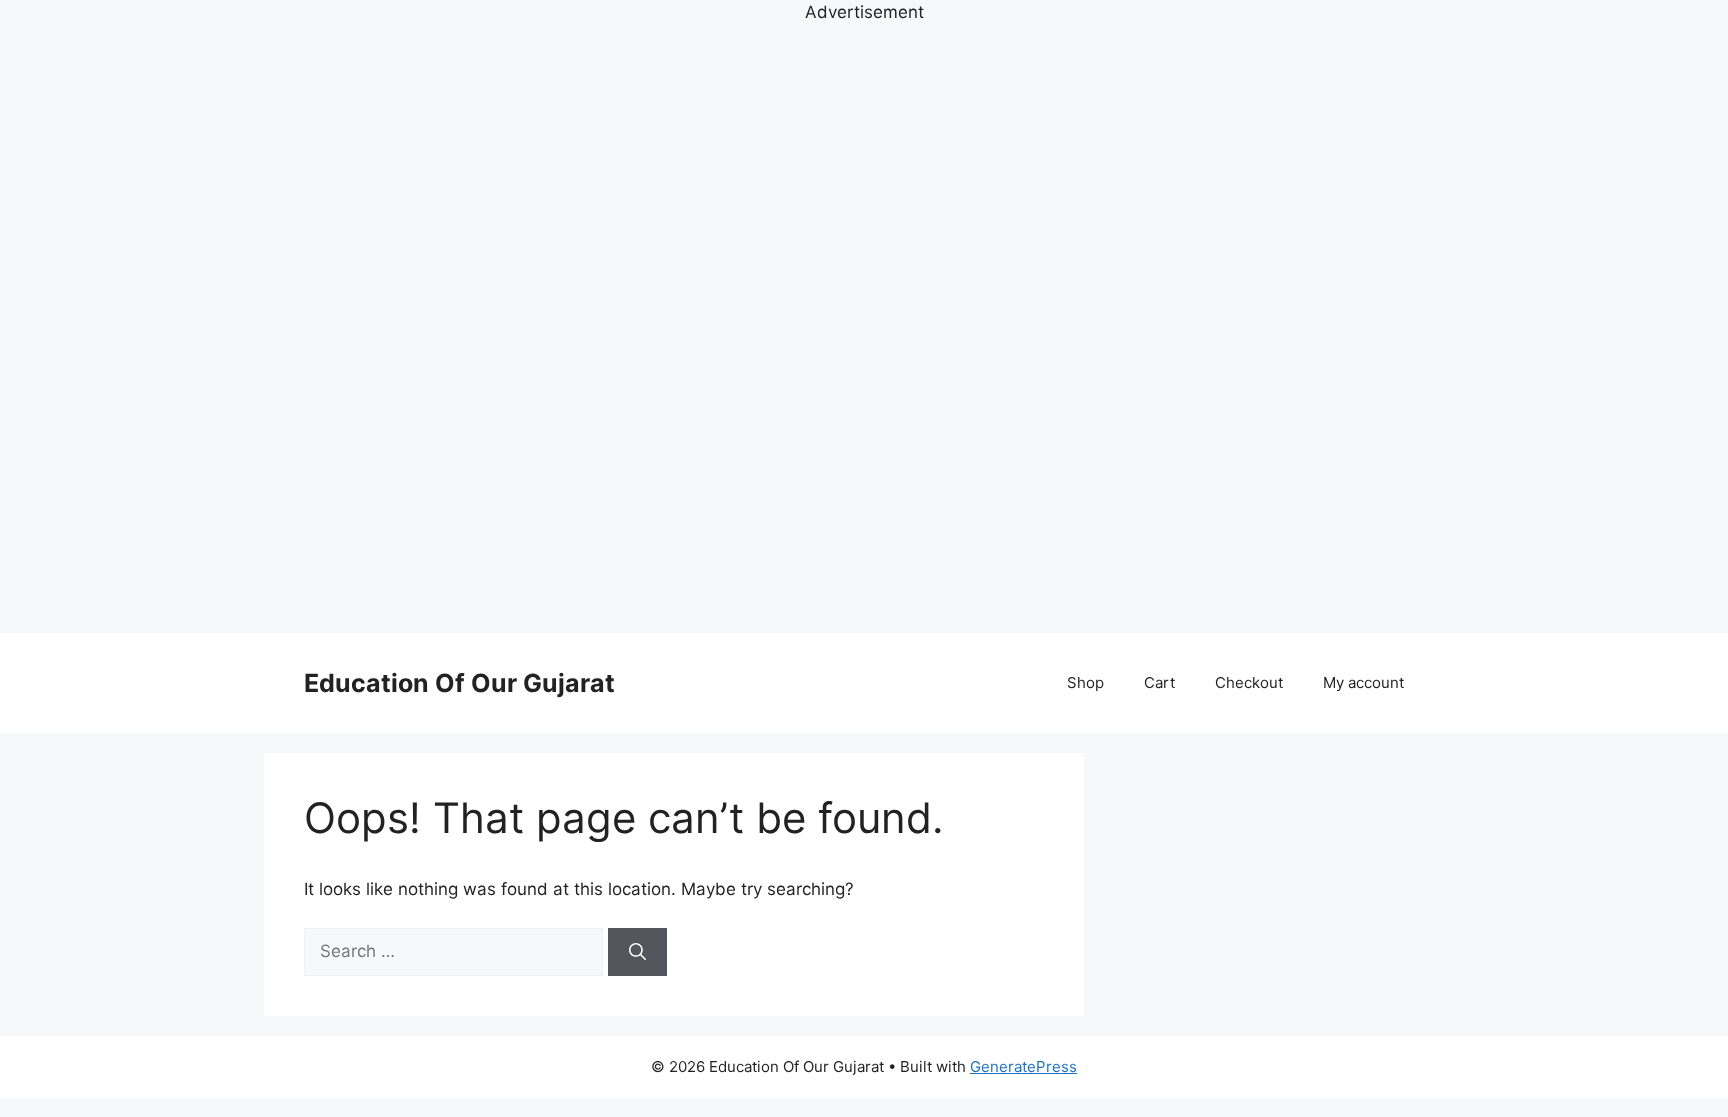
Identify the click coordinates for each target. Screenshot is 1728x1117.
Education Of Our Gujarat (459, 683)
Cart (1159, 682)
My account (1363, 682)
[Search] (637, 952)
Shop (1085, 682)
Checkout (1249, 682)
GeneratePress (1023, 1066)
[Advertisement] (864, 326)
